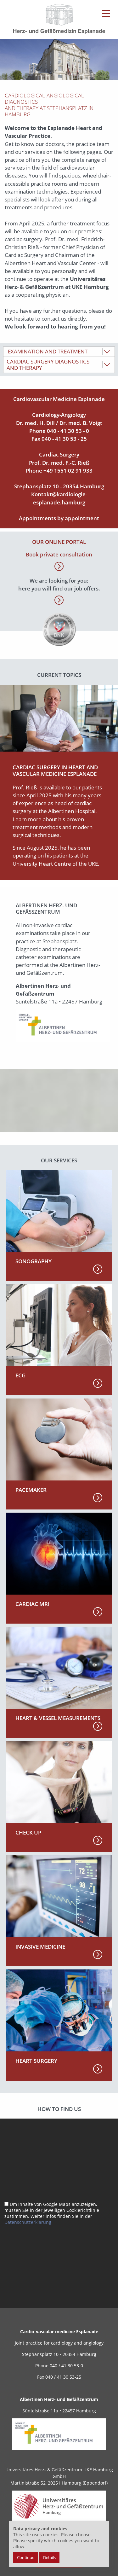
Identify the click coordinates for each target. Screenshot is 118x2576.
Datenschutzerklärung (28, 2222)
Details (49, 2557)
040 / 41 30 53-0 (66, 2366)
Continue (26, 2557)
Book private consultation (59, 554)
